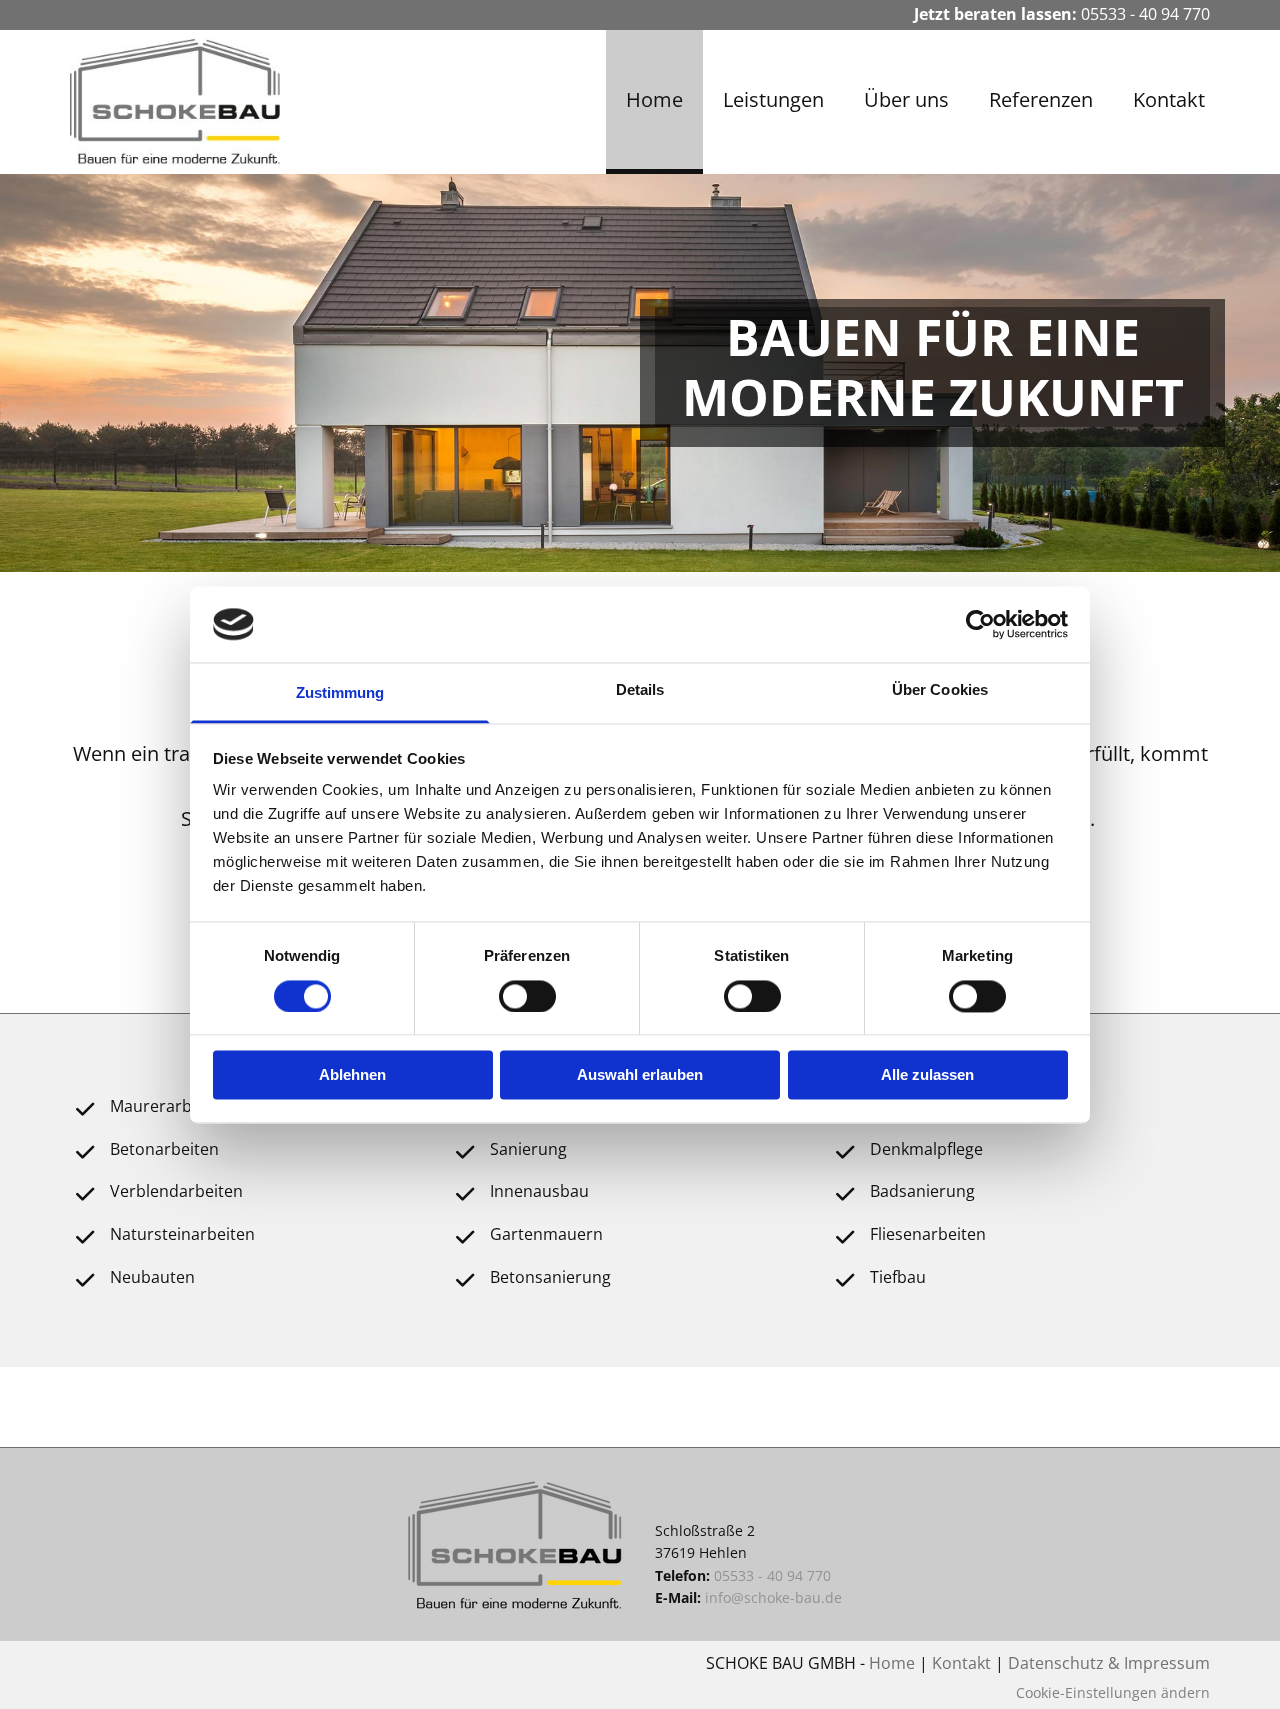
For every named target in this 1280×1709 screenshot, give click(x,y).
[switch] (527, 996)
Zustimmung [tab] (340, 693)
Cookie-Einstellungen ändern (1113, 1692)
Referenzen (1041, 99)
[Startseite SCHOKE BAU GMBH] (201, 102)
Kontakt (1169, 99)
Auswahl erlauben (640, 1075)
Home (654, 99)
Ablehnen (352, 1075)
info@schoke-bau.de (773, 1597)
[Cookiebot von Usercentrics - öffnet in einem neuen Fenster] (980, 624)
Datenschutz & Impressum (1109, 1663)
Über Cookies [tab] (940, 690)
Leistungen (773, 99)
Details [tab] (640, 690)
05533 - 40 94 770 (1145, 14)
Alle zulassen (927, 1075)
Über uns (906, 99)
